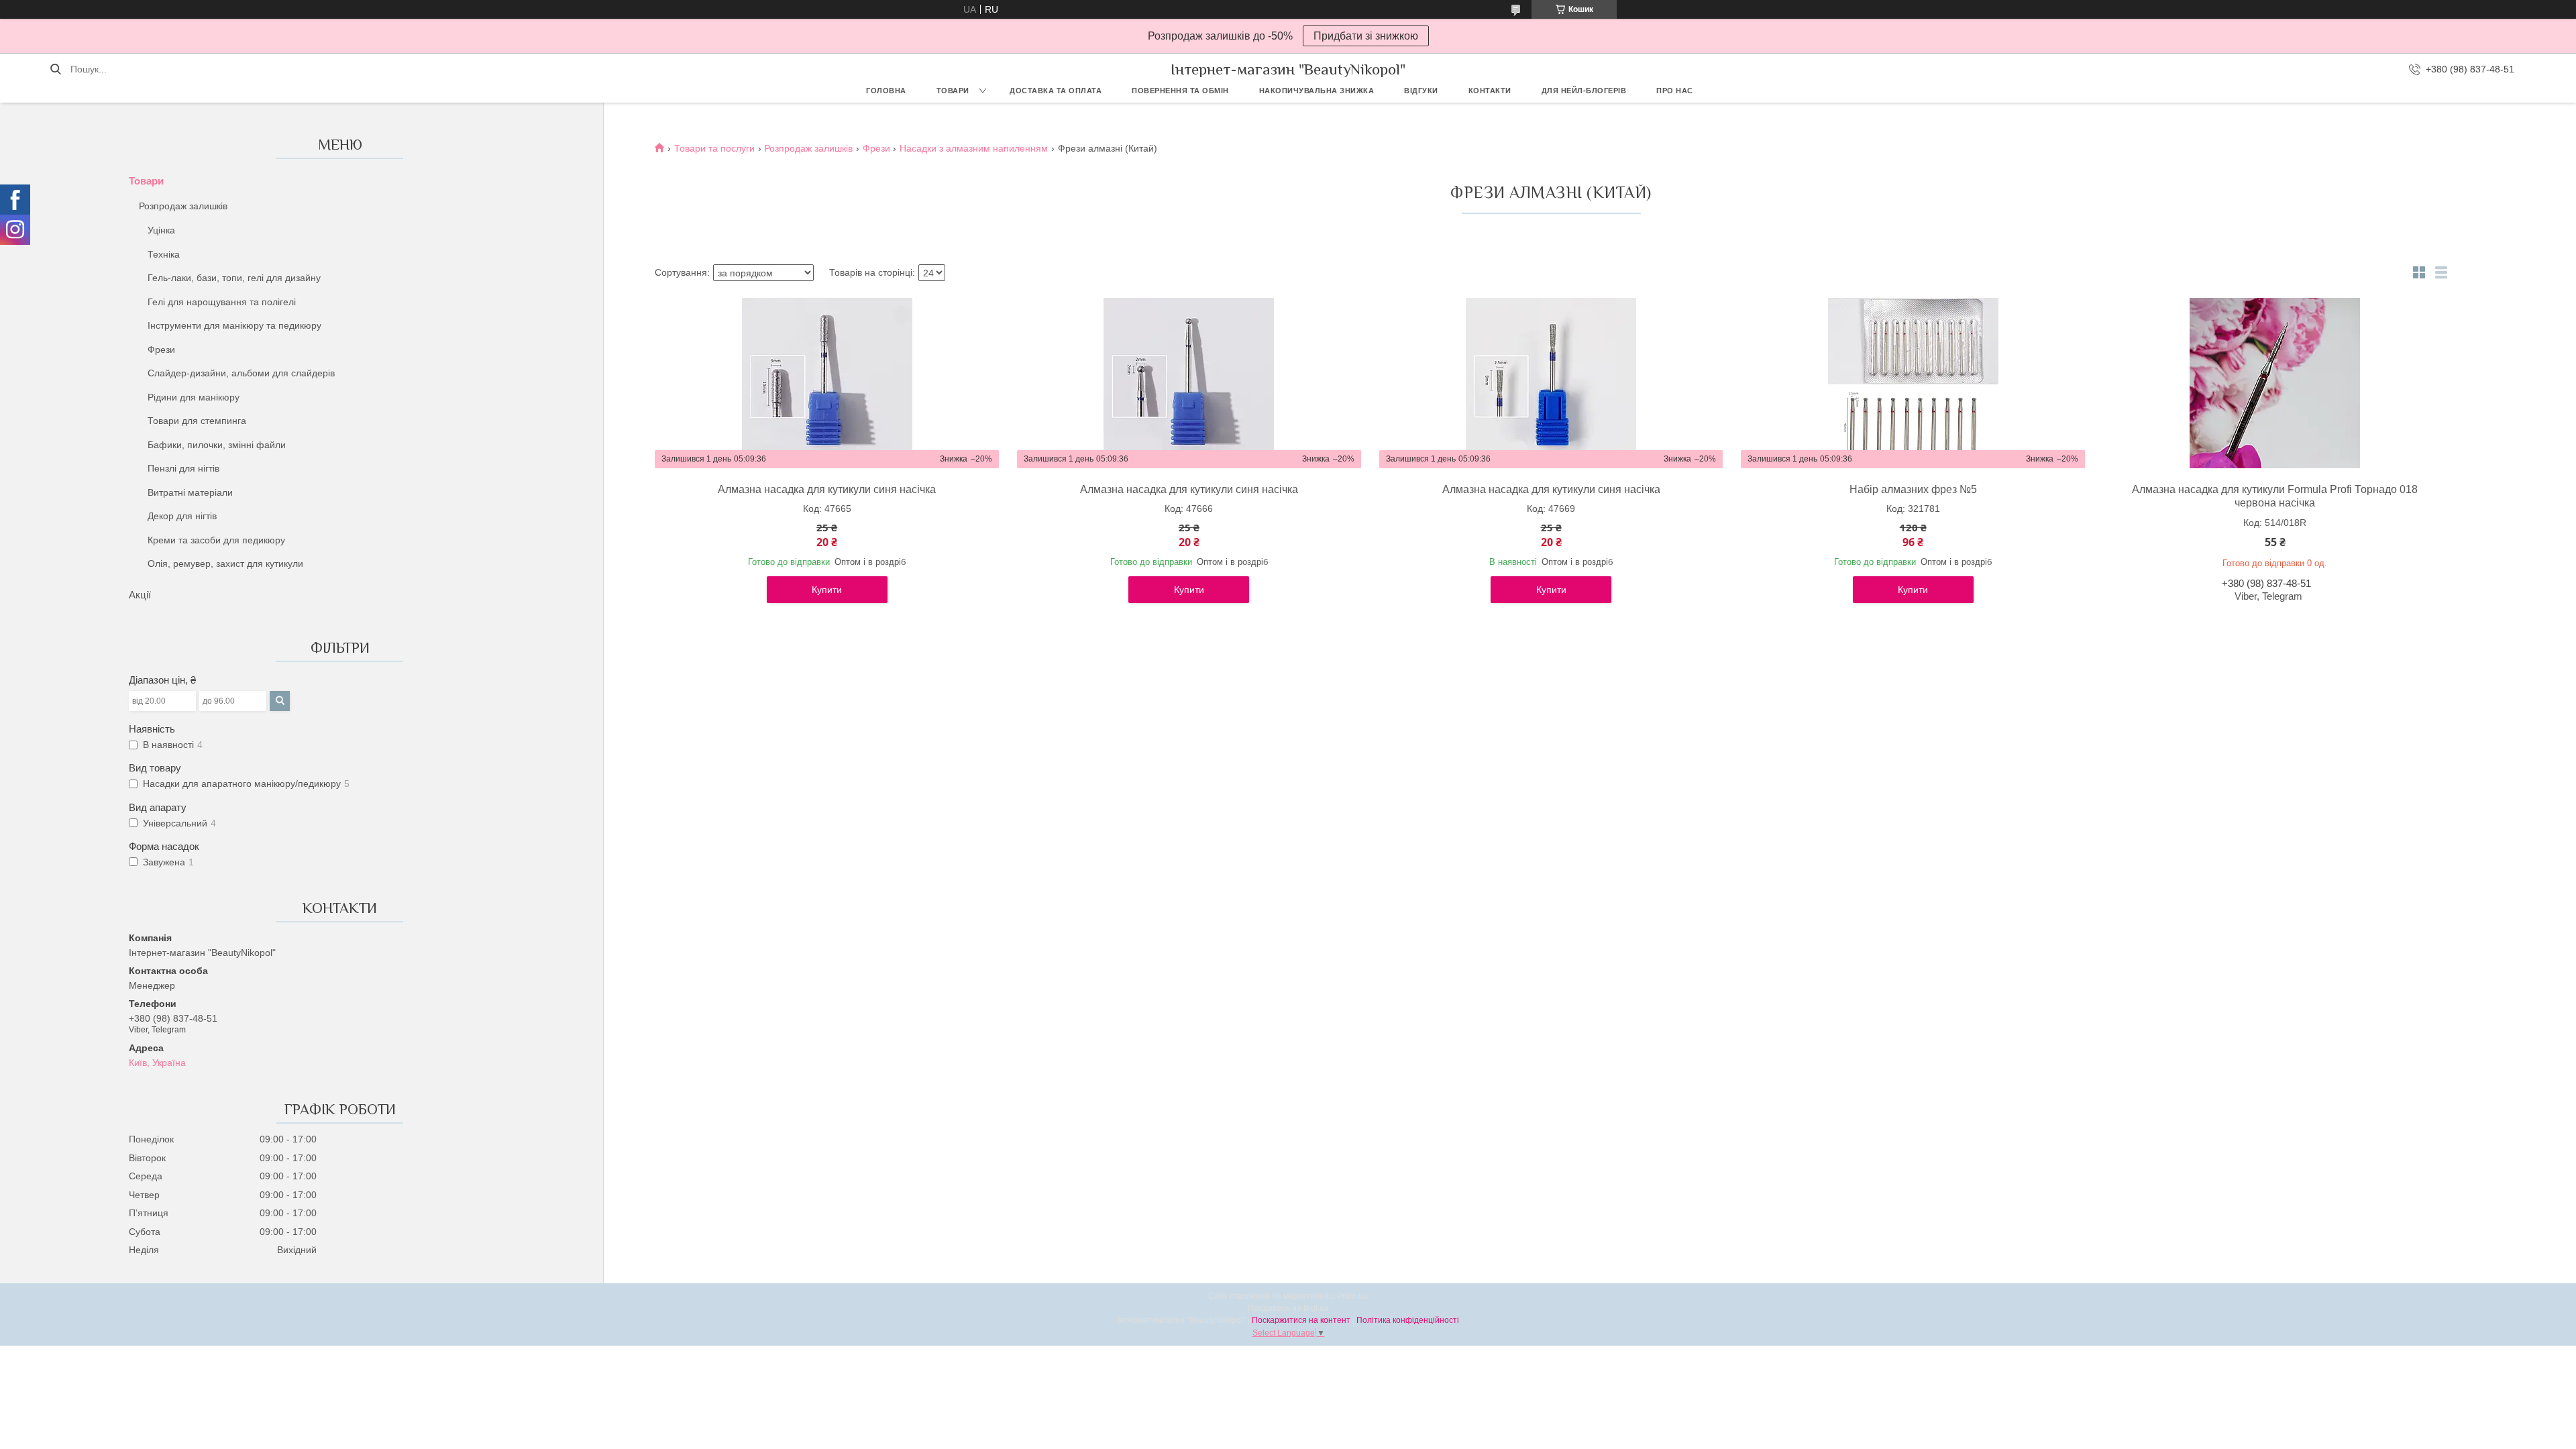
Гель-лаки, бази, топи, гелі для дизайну (234, 278)
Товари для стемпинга (197, 421)
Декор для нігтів (182, 516)
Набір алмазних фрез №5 (1913, 489)
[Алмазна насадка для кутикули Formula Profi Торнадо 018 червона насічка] (2275, 383)
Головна (886, 91)
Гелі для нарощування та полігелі (222, 302)
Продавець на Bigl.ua (1288, 1308)
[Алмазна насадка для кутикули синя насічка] (827, 383)
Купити (827, 590)
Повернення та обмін (1180, 91)
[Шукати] (55, 69)
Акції (140, 595)
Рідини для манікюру (194, 397)
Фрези (161, 350)
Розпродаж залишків (183, 206)
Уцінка (161, 230)
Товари (953, 91)
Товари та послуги (714, 148)
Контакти (1490, 91)
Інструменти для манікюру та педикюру (234, 325)
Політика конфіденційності (1408, 1320)
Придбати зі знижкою (1366, 36)
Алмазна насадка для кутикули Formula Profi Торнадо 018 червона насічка (2275, 496)
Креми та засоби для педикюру (216, 540)
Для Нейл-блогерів (1584, 91)
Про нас (1675, 91)
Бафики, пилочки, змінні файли (217, 445)
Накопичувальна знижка (1317, 91)
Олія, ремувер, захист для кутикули (225, 563)
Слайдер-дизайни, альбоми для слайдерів (241, 373)
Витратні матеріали (190, 492)
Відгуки (1421, 91)
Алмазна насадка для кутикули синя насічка (827, 489)
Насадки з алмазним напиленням (974, 148)
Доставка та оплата (1056, 91)
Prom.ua (1352, 1296)
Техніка (164, 254)
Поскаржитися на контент (1301, 1320)
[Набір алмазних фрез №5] (1913, 383)
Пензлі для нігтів (183, 468)
